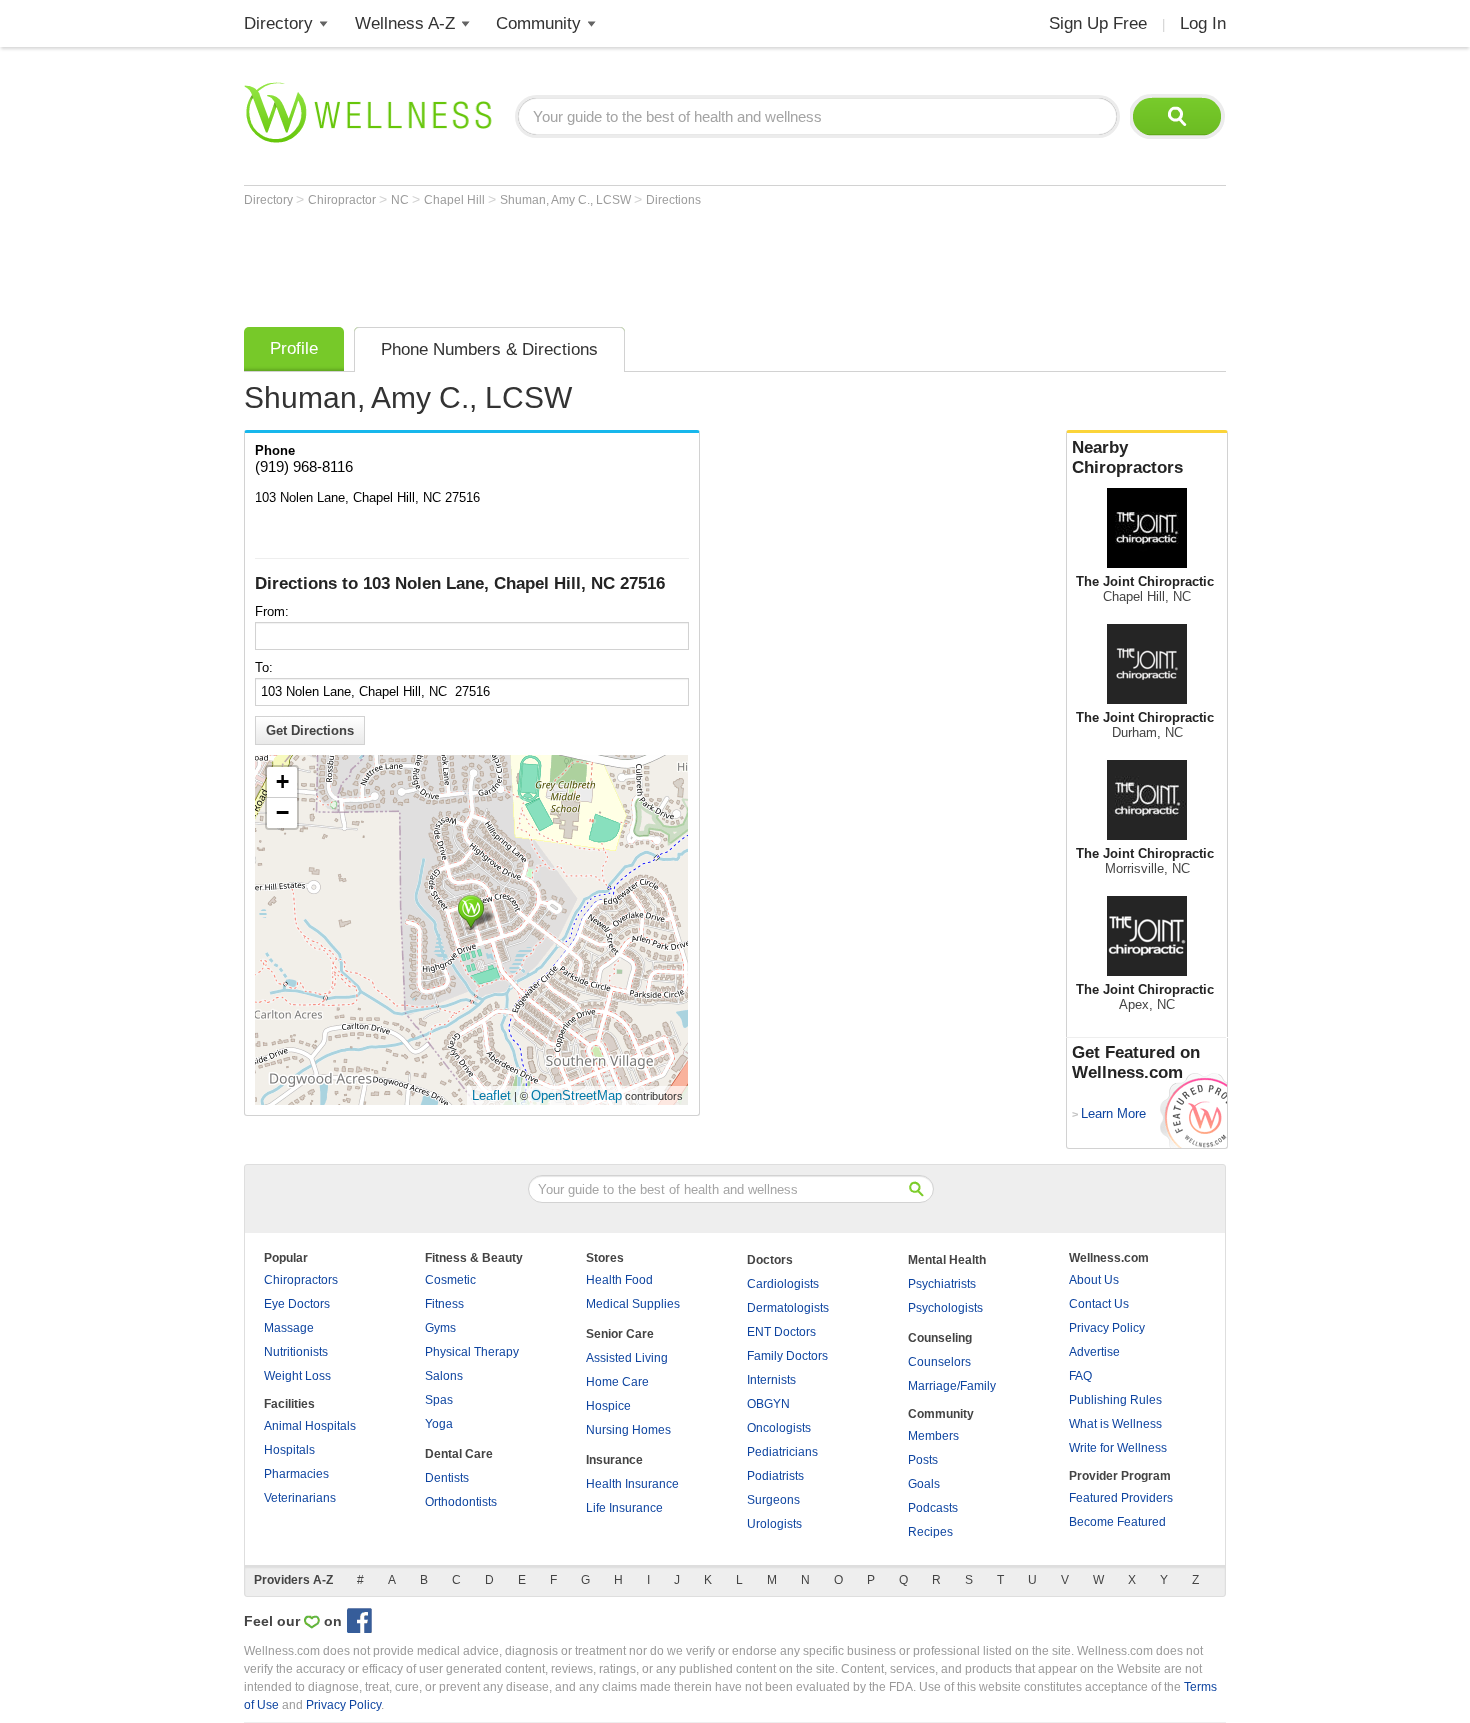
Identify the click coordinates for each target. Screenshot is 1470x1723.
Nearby (1127, 457)
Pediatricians (782, 1452)
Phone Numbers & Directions (489, 349)
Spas (439, 1400)
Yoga (439, 1424)
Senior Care (620, 1334)
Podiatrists (775, 1476)
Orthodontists (461, 1502)
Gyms (440, 1328)
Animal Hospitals (310, 1426)
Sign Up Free (1098, 23)
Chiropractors (301, 1280)
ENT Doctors (781, 1332)
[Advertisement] (608, 262)
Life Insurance (624, 1508)
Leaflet (491, 1095)
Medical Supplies (633, 1304)
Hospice (608, 1406)
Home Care (617, 1382)
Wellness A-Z (405, 23)
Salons (444, 1376)
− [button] (282, 812)
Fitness (444, 1304)
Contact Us (1099, 1304)
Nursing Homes (628, 1430)
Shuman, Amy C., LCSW (567, 200)
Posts (923, 1460)
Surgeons (773, 1500)
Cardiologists (783, 1284)
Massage (289, 1328)
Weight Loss (297, 1376)
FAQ (1080, 1376)
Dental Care (459, 1454)
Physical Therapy (472, 1352)
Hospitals (289, 1450)
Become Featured (1117, 1522)
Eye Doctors (297, 1304)
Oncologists (779, 1428)
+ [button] (282, 781)
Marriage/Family (952, 1386)
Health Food (619, 1280)
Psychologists (945, 1308)
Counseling (940, 1338)
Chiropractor (343, 200)
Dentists (447, 1478)
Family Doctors (787, 1356)
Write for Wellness (1118, 1448)
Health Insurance (632, 1484)
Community (538, 23)
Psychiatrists (942, 1284)
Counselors (939, 1362)
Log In (1203, 23)
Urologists (774, 1524)
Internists (771, 1380)
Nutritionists (296, 1352)
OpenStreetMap (576, 1095)
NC (401, 200)
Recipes (930, 1532)
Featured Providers (1121, 1498)
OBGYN (768, 1404)
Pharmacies (296, 1474)
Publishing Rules (1115, 1400)
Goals (924, 1484)
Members (933, 1436)
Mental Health (947, 1260)
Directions (673, 200)
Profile (294, 348)
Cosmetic (450, 1280)
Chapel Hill (456, 200)
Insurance (614, 1460)
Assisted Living (627, 1358)
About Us (1094, 1280)
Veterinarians (300, 1498)
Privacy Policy (1107, 1328)
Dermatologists (788, 1308)
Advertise (1094, 1352)
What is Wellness (1115, 1424)
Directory (278, 23)
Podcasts (933, 1508)
